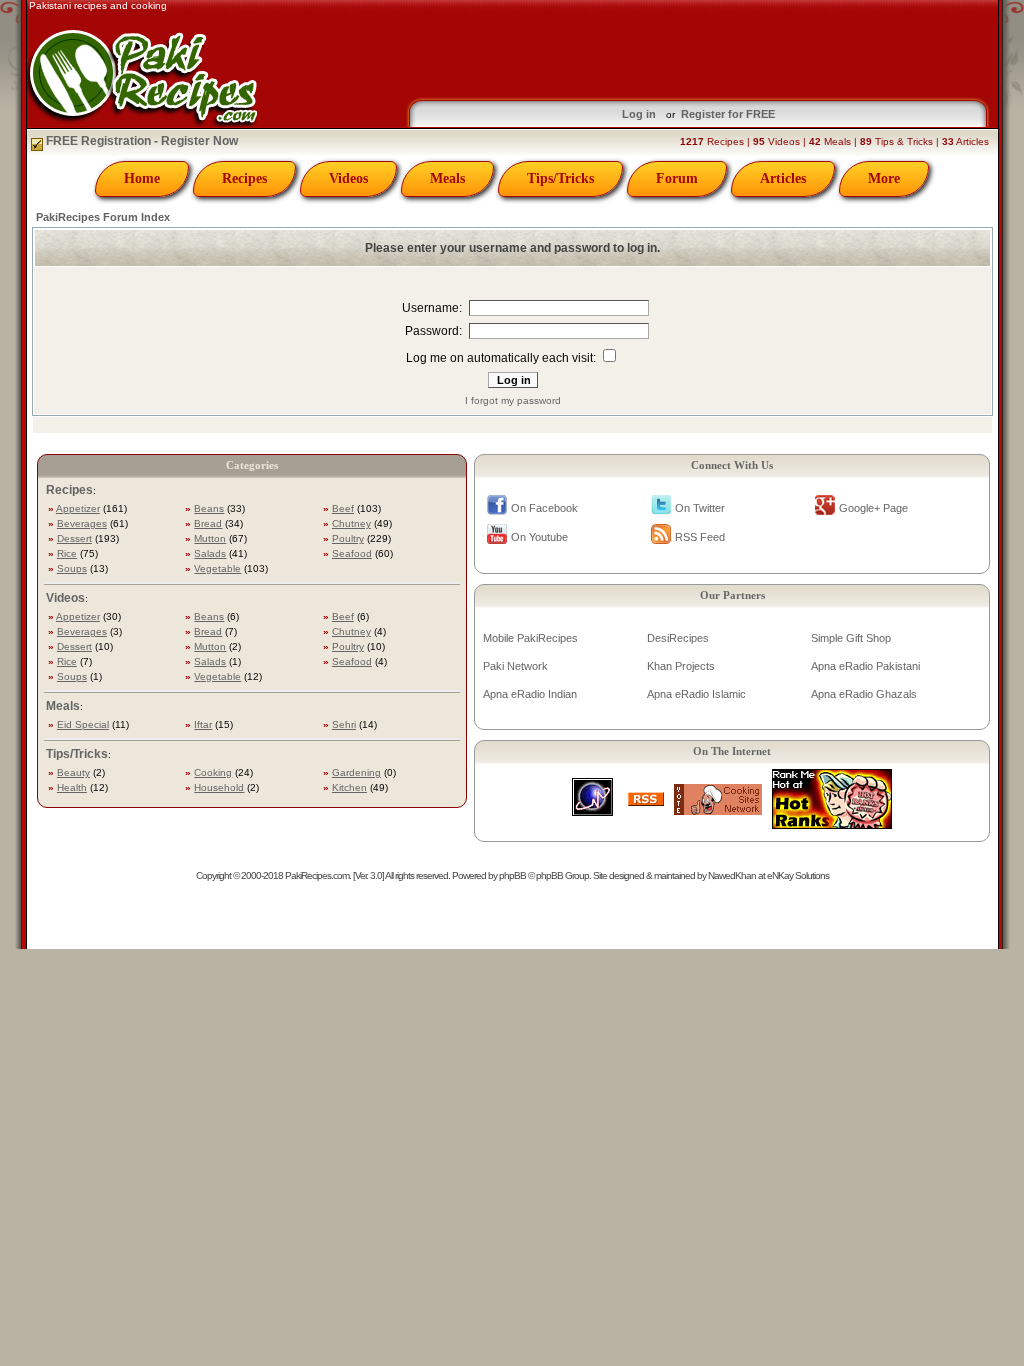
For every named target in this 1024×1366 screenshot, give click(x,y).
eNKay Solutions (798, 875)
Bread (208, 523)
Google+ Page (873, 508)
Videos (348, 178)
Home (142, 178)
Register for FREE (728, 114)
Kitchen (349, 787)
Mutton (210, 538)
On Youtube (539, 537)
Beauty (73, 772)
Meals (447, 178)
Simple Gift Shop (851, 638)
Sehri (344, 724)
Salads (210, 553)
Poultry (348, 538)
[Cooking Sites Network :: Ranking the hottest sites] (718, 809)
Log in (639, 114)
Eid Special (83, 724)
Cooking (213, 772)
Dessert (74, 538)
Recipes (244, 178)
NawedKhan (732, 875)
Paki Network (515, 666)
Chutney (351, 523)
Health (72, 787)
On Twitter (700, 508)
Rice (67, 553)
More (884, 178)
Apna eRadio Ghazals (864, 694)
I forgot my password (513, 400)
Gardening (356, 772)
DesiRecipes (678, 638)
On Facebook (544, 508)
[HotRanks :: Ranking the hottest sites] (832, 823)
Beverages (82, 523)
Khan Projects (681, 666)
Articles (783, 178)
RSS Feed (700, 537)
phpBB (512, 875)
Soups (72, 568)
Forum (677, 178)
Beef (343, 508)
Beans (209, 508)
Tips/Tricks (560, 178)
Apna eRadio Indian (530, 694)
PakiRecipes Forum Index (103, 217)
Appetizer (78, 508)
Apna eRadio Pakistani (865, 666)
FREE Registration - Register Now (140, 141)
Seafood (352, 553)
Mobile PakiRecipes (530, 638)
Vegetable (217, 568)
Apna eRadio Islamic (696, 694)
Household (219, 787)
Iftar (203, 724)
